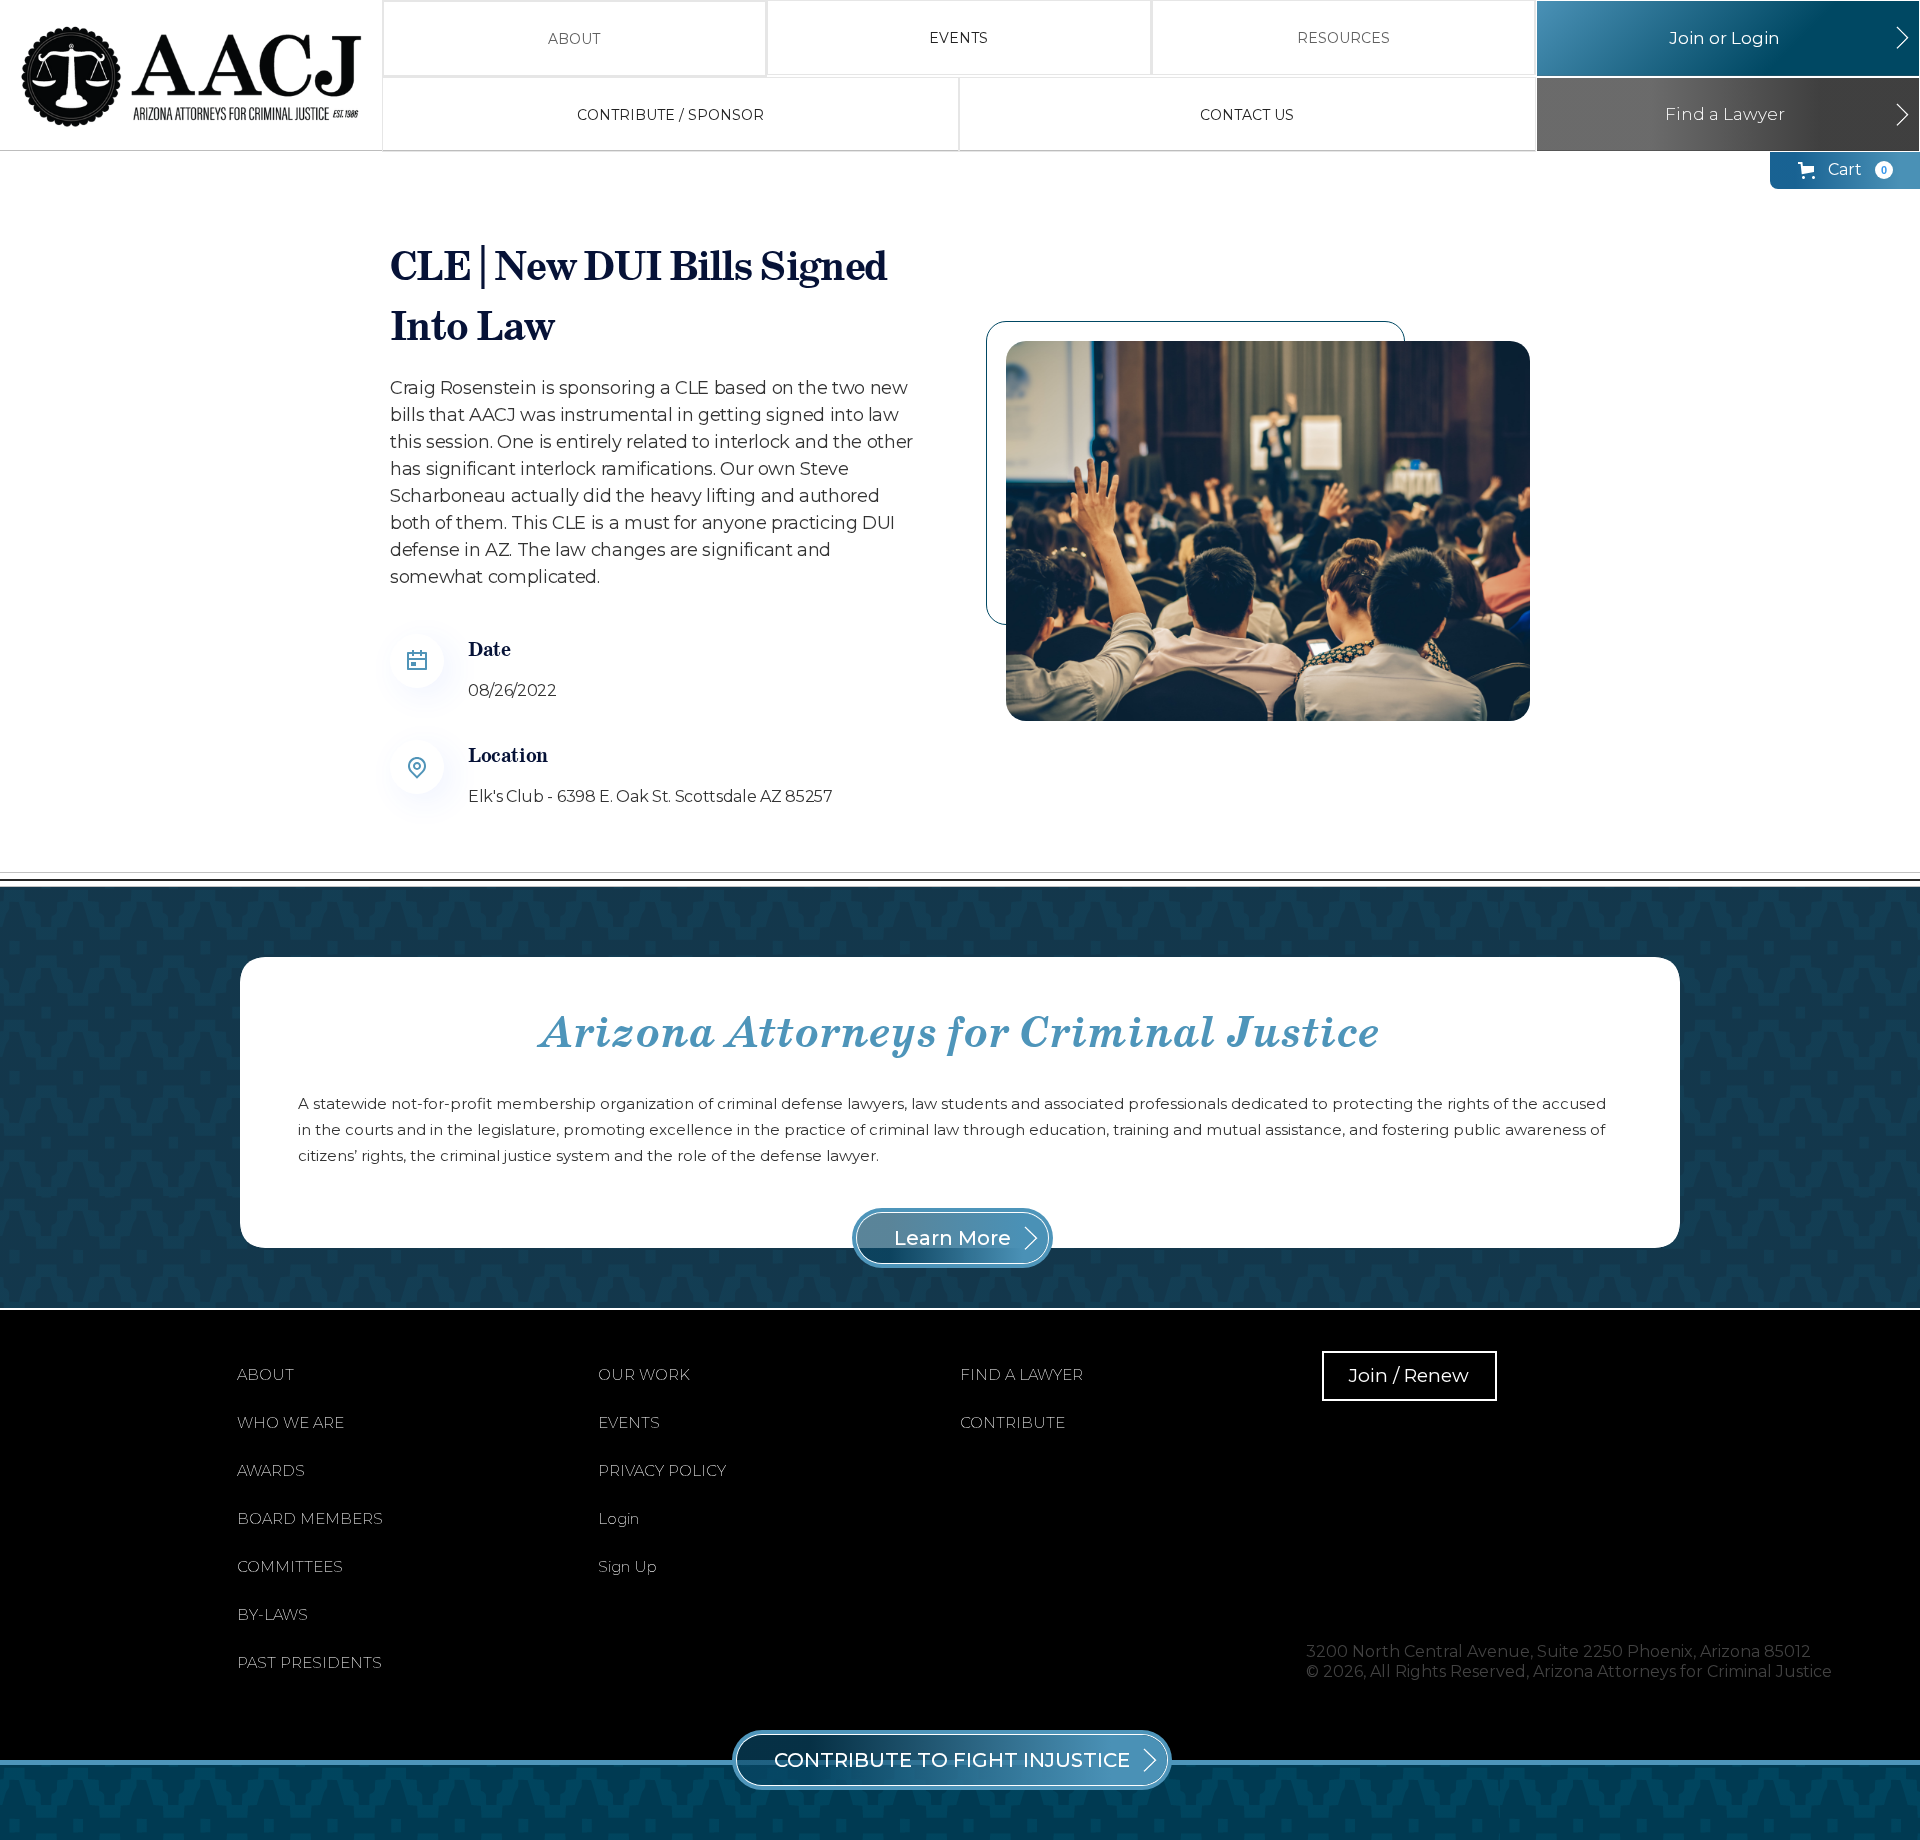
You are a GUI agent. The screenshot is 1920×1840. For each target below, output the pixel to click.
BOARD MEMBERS (310, 1518)
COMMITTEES (290, 1566)
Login (618, 1518)
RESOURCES (1343, 38)
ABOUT (574, 39)
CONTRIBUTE (1012, 1422)
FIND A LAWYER (1021, 1374)
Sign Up (627, 1566)
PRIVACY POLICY (662, 1470)
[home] (201, 76)
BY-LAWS (272, 1614)
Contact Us (1247, 115)
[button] (574, 38)
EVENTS (958, 38)
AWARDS (271, 1470)
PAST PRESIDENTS (309, 1662)
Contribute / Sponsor (670, 115)
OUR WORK (644, 1374)
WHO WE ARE (290, 1422)
